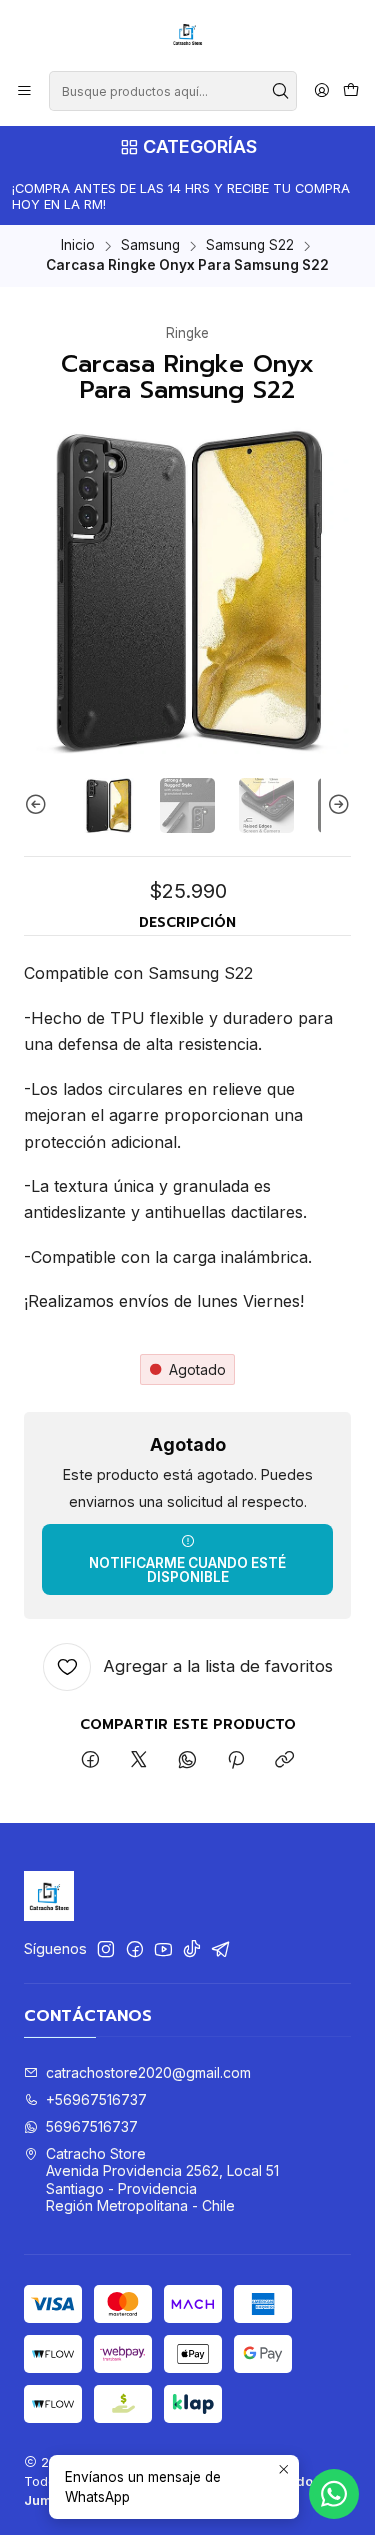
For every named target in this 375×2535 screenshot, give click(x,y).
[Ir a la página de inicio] (188, 34)
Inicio (78, 246)
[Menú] (24, 91)
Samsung (150, 246)
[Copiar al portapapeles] (284, 1761)
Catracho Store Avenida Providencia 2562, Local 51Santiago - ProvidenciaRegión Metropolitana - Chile (162, 2180)
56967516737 (92, 2126)
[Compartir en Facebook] (90, 1761)
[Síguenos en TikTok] (192, 1949)
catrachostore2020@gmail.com (148, 2072)
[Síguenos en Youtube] (163, 1949)
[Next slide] (336, 805)
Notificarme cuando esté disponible (187, 1570)
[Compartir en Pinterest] (236, 1761)
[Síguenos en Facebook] (135, 1949)
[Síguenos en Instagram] (106, 1949)
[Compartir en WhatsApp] (187, 1761)
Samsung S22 (250, 246)
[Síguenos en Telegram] (221, 1949)
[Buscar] (280, 91)
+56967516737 (96, 2099)
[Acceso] (322, 91)
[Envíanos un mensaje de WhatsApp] (334, 2494)
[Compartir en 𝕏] (139, 1761)
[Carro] (351, 91)
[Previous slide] (39, 805)
